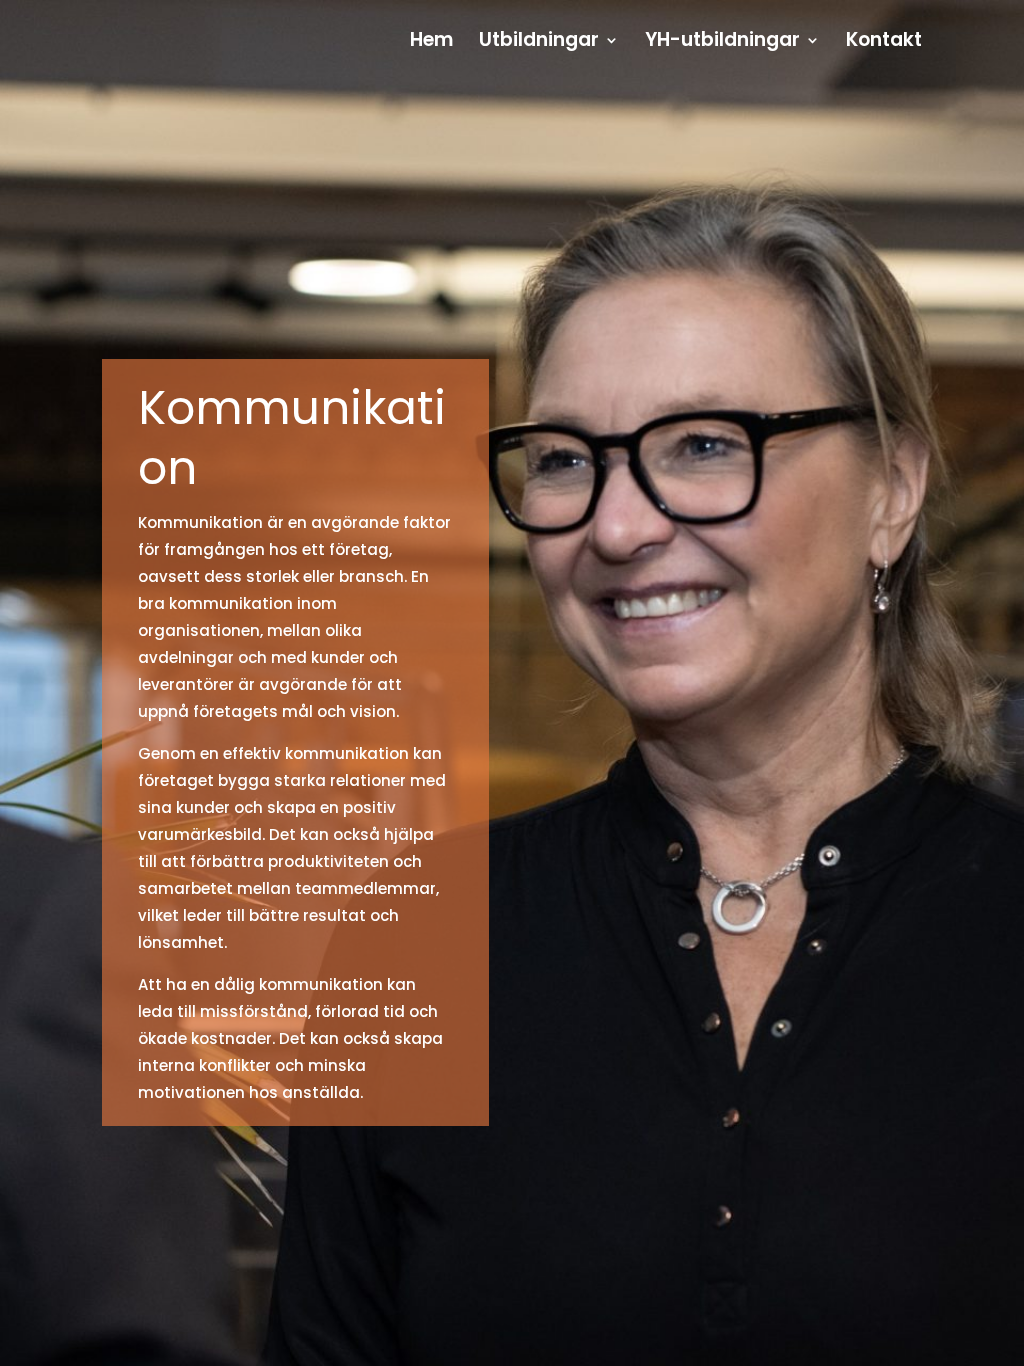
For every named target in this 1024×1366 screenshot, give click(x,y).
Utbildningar (539, 43)
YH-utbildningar (722, 43)
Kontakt (884, 43)
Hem (431, 43)
